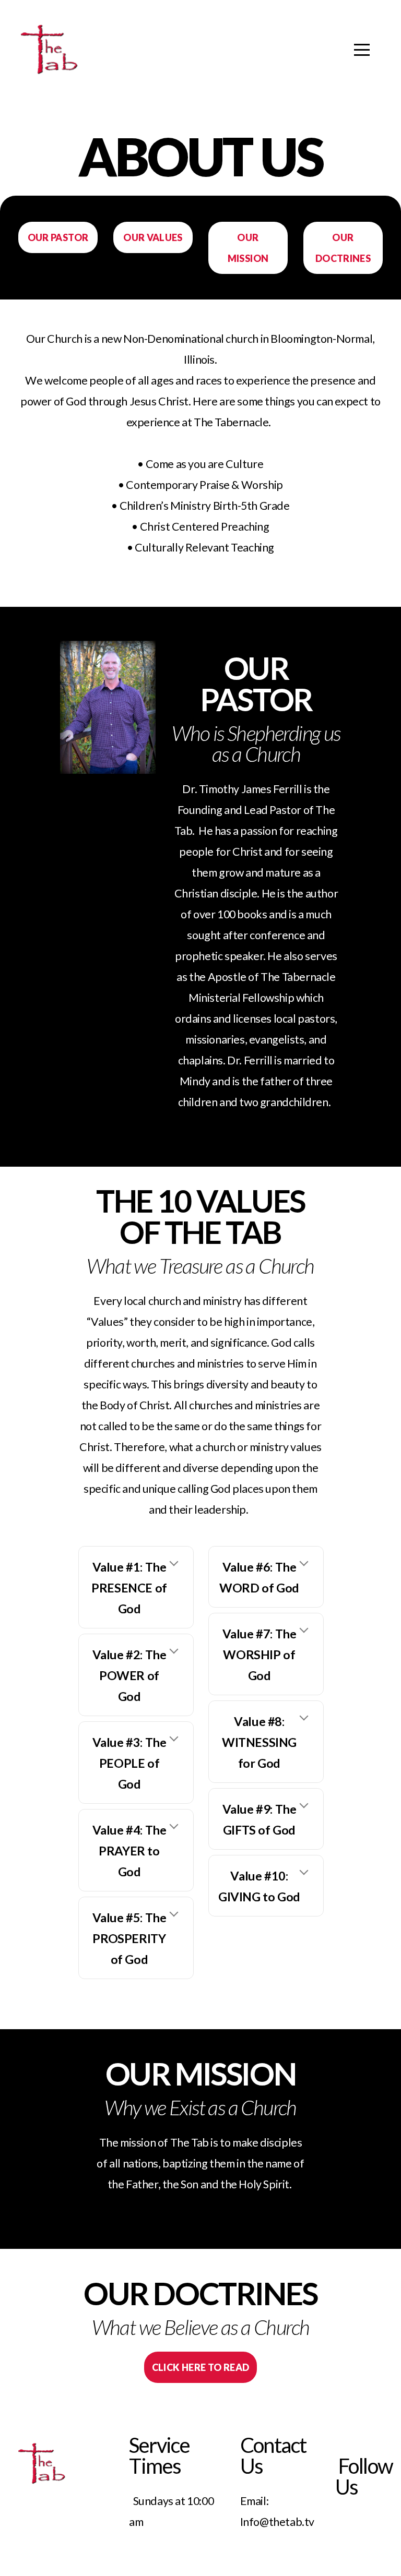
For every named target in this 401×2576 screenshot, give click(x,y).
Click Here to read (200, 2367)
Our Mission (248, 248)
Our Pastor (58, 237)
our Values (153, 237)
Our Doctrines (343, 248)
